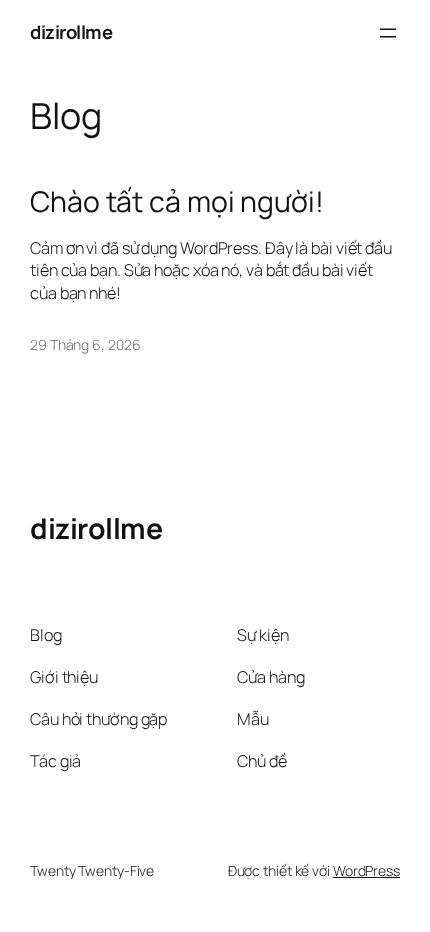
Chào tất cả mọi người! (177, 202)
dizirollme (71, 32)
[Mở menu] (388, 33)
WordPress (366, 870)
